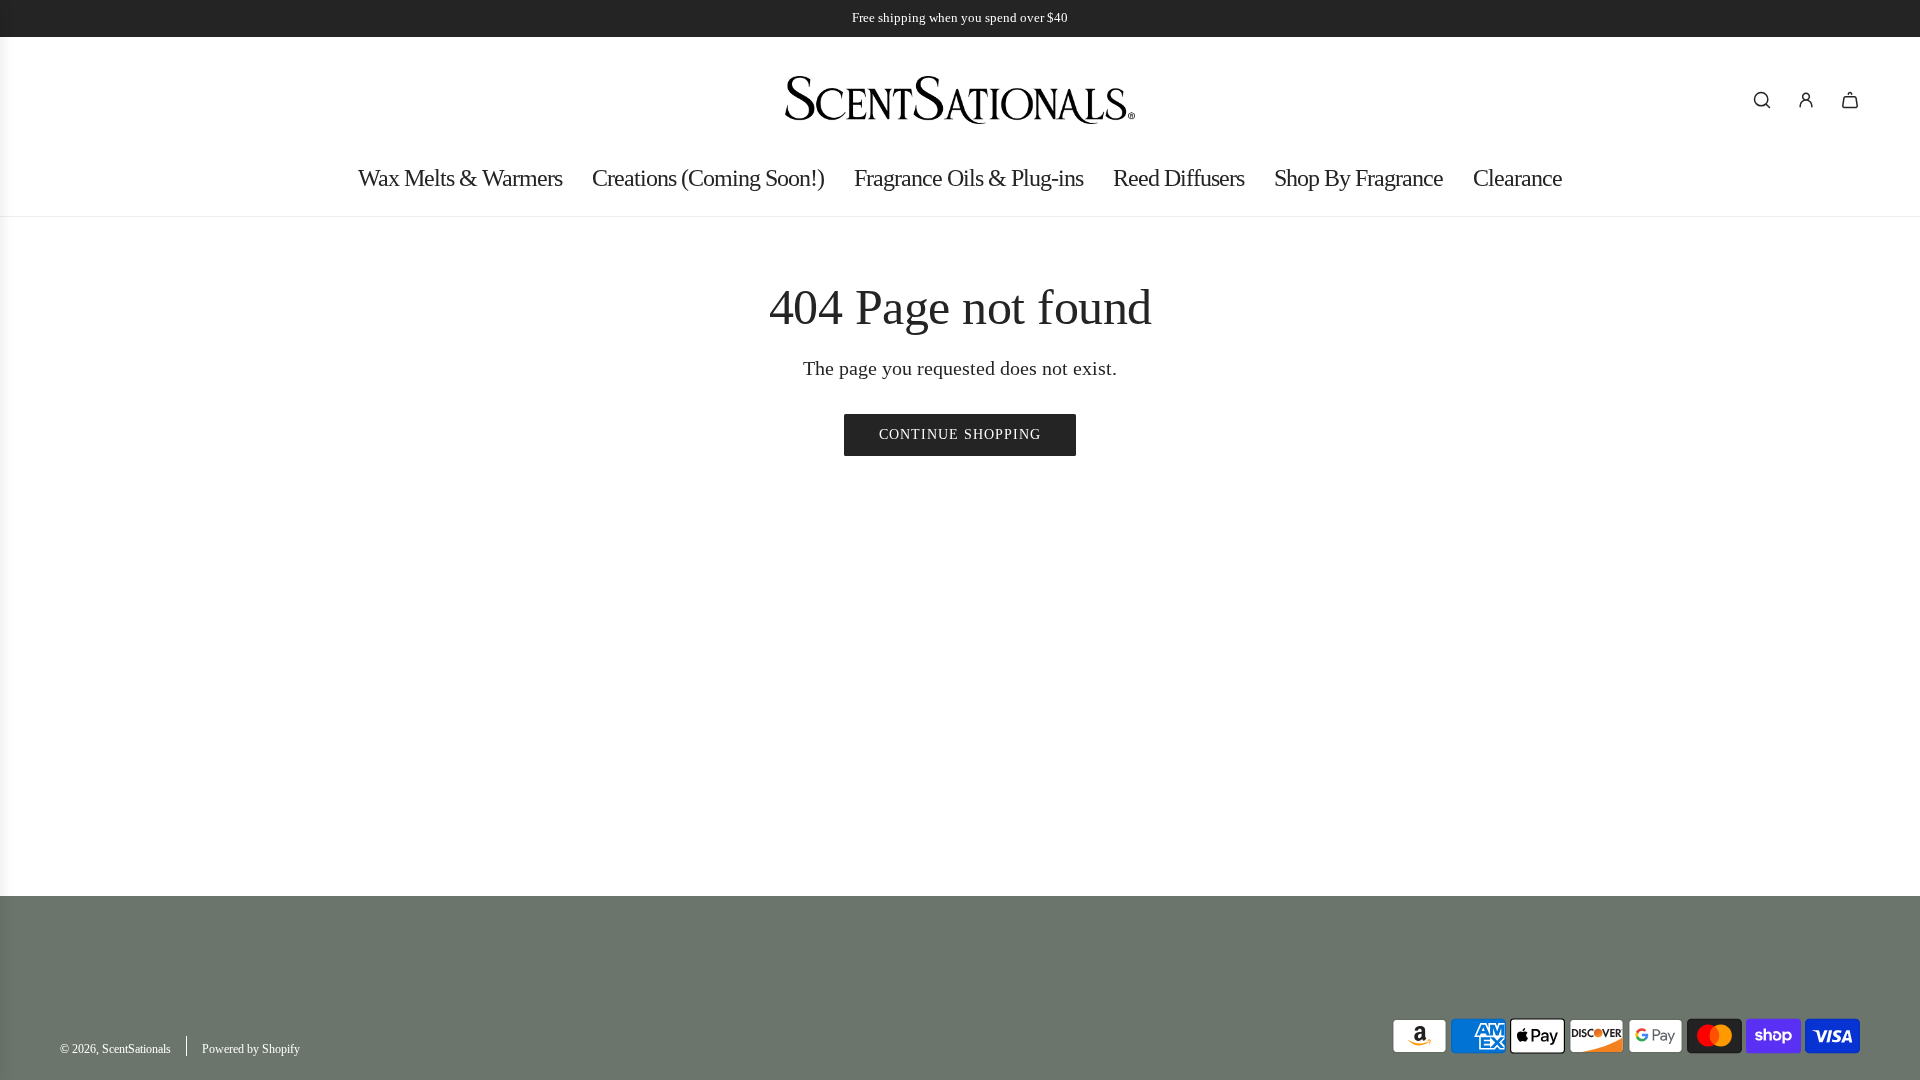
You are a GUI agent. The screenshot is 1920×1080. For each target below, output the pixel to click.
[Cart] (1850, 100)
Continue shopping (960, 434)
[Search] (1762, 100)
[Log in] (1806, 100)
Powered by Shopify (251, 1049)
